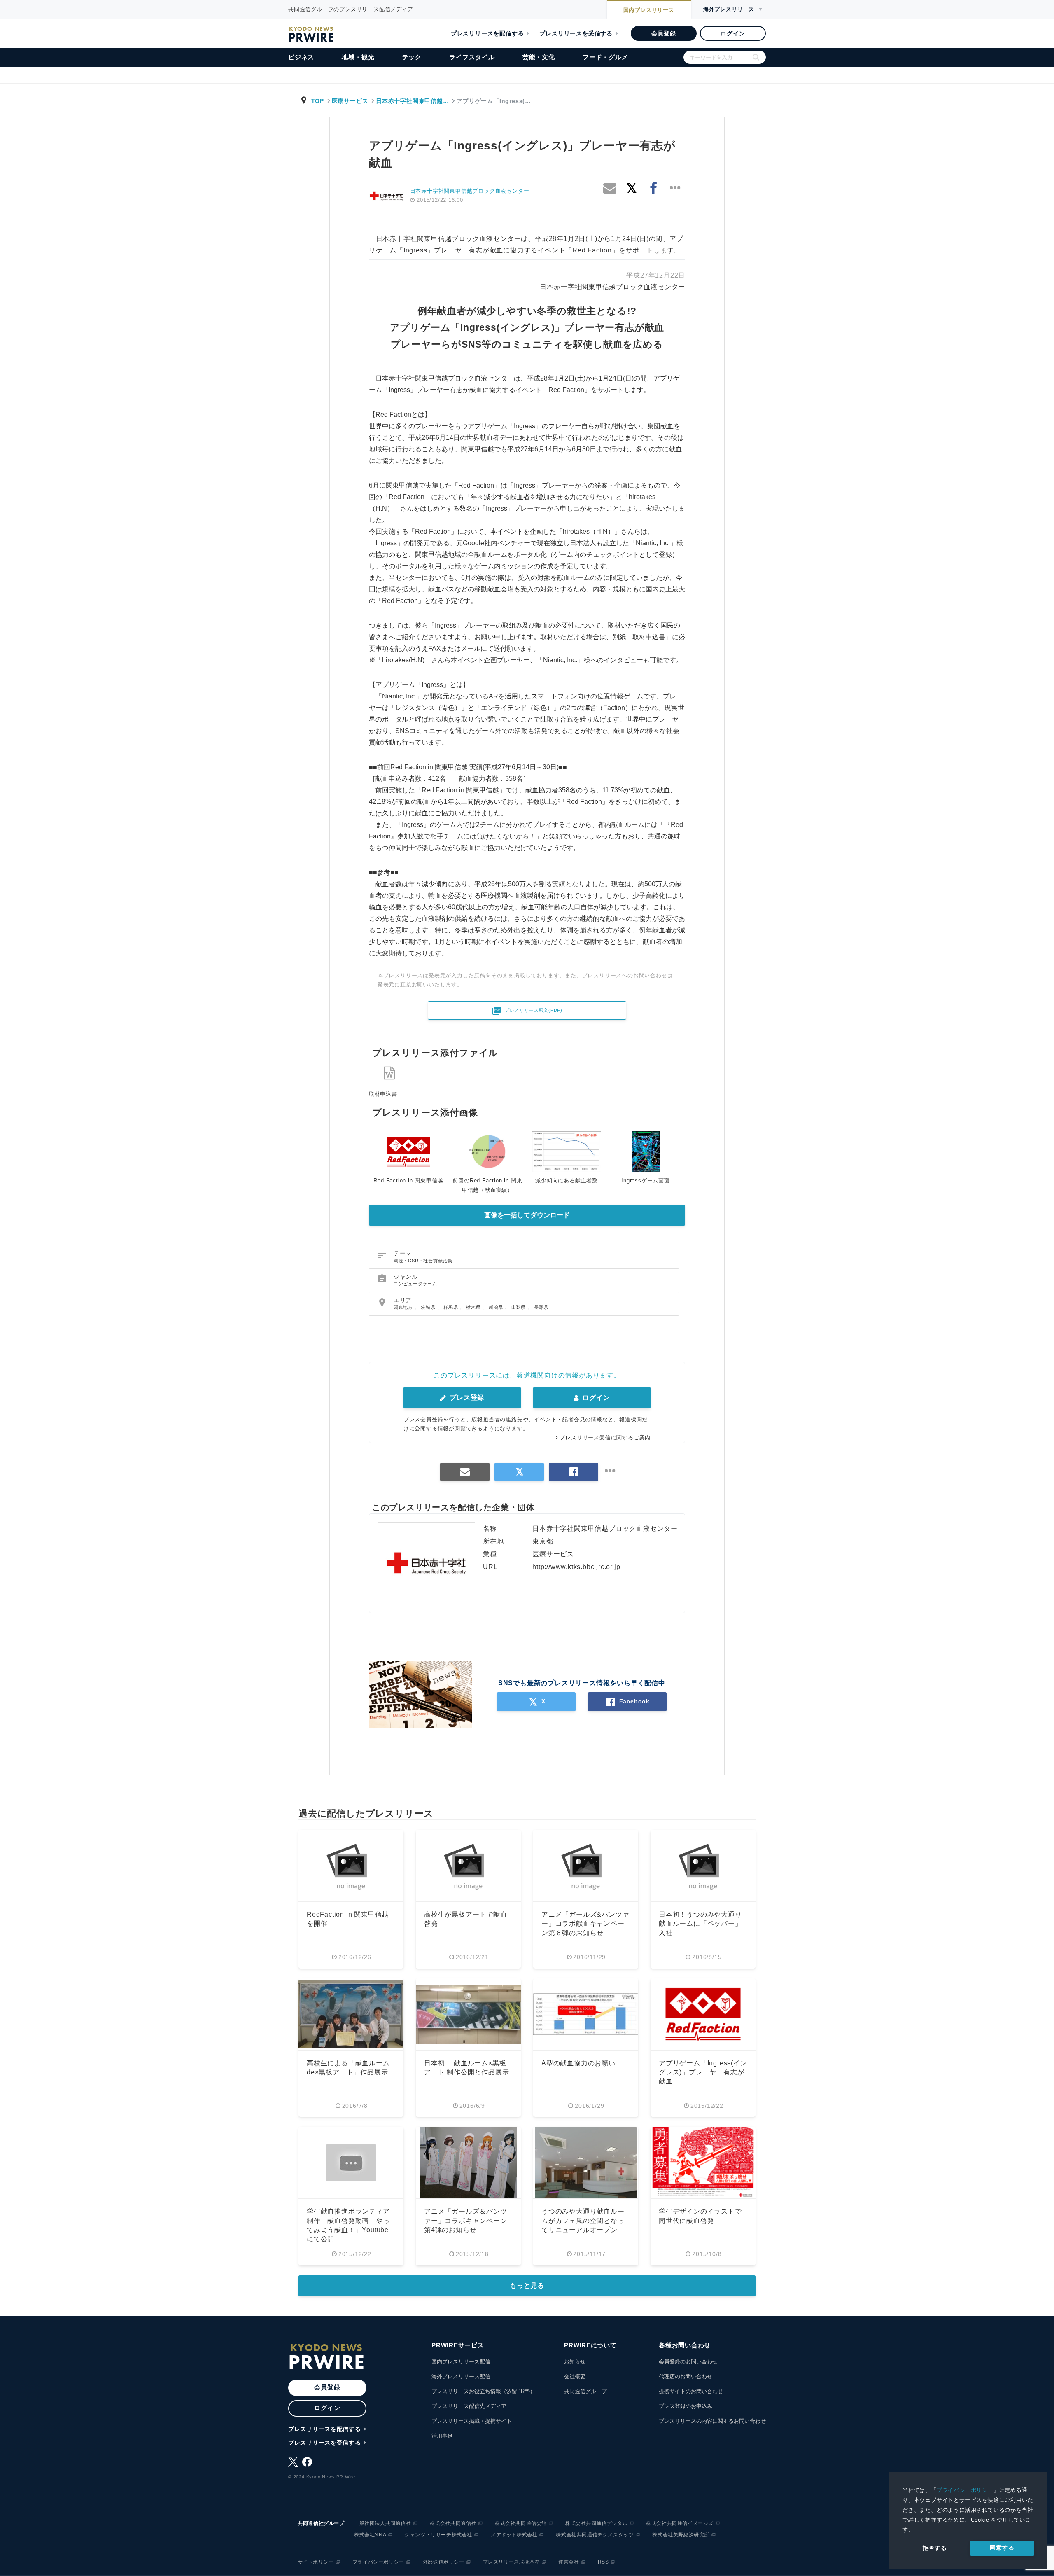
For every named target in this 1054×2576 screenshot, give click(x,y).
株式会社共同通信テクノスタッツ (595, 2535)
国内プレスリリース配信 (461, 2362)
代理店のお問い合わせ (686, 2376)
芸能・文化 (539, 57)
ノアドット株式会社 (514, 2535)
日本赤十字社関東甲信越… (412, 101)
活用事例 (442, 2436)
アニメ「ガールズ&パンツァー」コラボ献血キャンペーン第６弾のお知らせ (585, 1924)
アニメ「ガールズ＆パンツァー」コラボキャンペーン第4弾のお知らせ (466, 2221)
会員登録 (663, 33)
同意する (1002, 2548)
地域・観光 (358, 57)
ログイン (733, 33)
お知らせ (575, 2362)
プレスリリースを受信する (576, 33)
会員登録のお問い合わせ (688, 2362)
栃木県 (474, 1307)
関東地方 (404, 1307)
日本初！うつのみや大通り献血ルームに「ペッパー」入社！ (700, 1924)
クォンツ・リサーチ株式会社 (438, 2535)
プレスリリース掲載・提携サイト (472, 2421)
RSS (603, 2562)
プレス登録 (466, 1398)
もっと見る (527, 2285)
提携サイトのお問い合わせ (691, 2391)
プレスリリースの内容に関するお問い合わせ (712, 2421)
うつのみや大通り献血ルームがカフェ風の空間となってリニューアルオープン (583, 2221)
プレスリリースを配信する (487, 33)
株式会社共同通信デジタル (596, 2523)
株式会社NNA (370, 2535)
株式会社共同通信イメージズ (680, 2523)
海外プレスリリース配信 (461, 2376)
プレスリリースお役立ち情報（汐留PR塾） (483, 2391)
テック (412, 57)
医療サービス (350, 101)
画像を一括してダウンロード (527, 1215)
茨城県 (429, 1307)
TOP (318, 101)
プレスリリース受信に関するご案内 (605, 1437)
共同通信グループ (585, 2391)
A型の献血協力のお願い (578, 2063)
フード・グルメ (605, 57)
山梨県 (519, 1307)
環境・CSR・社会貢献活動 (423, 1261)
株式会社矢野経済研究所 (681, 2535)
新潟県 (497, 1307)
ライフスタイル (472, 57)
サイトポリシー (316, 2562)
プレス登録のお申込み (686, 2406)
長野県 (541, 1307)
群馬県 (451, 1307)
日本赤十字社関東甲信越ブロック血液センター (470, 191)
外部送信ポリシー (444, 2562)
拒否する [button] (935, 2548)
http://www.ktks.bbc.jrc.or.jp (576, 1567)
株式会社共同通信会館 (521, 2523)
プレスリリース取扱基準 (512, 2562)
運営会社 (569, 2562)
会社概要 (575, 2376)
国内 (649, 10)
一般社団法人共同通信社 (383, 2523)
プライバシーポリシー (965, 2490)
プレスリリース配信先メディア (469, 2406)
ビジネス (301, 57)
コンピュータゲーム (415, 1284)
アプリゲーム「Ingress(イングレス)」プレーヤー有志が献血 (703, 2072)
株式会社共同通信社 (453, 2523)
